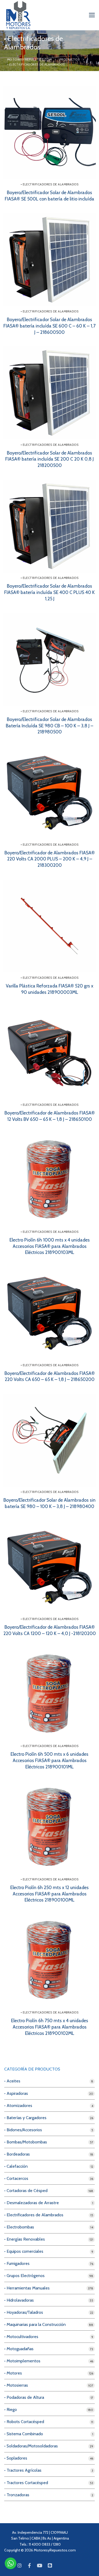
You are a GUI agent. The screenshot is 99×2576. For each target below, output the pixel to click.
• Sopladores (16, 2458)
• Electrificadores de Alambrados (49, 184)
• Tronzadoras (17, 2495)
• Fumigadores (17, 2263)
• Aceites (12, 2081)
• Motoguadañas (19, 2349)
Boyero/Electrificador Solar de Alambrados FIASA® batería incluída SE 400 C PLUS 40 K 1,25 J (49, 592)
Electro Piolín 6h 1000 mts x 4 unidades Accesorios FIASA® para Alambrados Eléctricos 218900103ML (50, 1246)
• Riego (11, 2409)
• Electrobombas (19, 2227)
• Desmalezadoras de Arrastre (32, 2203)
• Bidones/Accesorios (23, 2130)
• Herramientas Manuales (27, 2288)
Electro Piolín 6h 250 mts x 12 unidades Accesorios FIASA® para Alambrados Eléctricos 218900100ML (49, 1894)
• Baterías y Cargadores (25, 2118)
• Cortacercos (16, 2178)
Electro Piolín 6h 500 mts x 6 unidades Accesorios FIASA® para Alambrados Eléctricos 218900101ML (49, 1760)
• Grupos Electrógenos (24, 2276)
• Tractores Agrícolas (23, 2470)
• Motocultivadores (21, 2337)
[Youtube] (40, 2565)
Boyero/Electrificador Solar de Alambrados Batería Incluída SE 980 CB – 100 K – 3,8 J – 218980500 (49, 726)
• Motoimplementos (22, 2361)
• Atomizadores (18, 2106)
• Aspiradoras (16, 2093)
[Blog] (50, 2565)
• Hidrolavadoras (19, 2300)
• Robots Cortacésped (24, 2422)
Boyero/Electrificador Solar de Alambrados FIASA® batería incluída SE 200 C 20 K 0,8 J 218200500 (49, 459)
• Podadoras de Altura (24, 2397)
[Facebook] (30, 2565)
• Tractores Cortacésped (26, 2483)
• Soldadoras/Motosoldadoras (31, 2446)
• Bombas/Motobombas (26, 2142)
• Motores (13, 2373)
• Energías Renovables (25, 2239)
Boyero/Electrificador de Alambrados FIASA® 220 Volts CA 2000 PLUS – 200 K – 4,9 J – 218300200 (50, 859)
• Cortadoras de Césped (26, 2191)
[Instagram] (19, 2565)
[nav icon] (92, 15)
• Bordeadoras (17, 2154)
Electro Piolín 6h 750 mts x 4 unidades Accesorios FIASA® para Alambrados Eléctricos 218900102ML (50, 2027)
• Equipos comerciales (24, 2251)
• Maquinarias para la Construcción (35, 2324)
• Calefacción (16, 2166)
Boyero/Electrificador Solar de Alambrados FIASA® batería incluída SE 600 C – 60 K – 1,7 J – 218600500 (49, 326)
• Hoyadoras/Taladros (24, 2312)
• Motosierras (16, 2385)
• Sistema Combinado (24, 2434)
